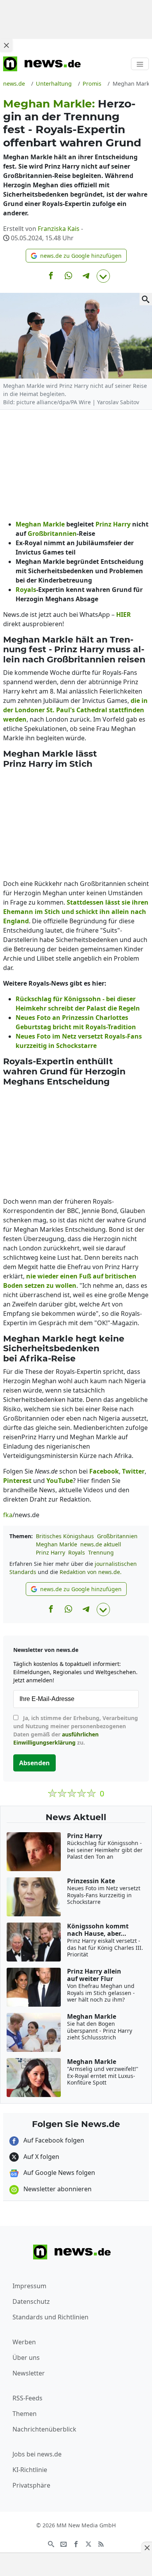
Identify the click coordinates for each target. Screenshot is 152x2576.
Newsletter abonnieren (57, 2189)
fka (8, 1515)
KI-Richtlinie (30, 2470)
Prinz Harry (50, 1552)
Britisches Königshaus (65, 1536)
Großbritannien (117, 1536)
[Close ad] (6, 45)
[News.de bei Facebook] (76, 2543)
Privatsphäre (31, 2485)
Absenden (34, 1763)
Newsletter (29, 2373)
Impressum (29, 2286)
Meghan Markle (57, 1544)
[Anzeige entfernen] (147, 2548)
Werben (24, 2342)
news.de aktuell (101, 1544)
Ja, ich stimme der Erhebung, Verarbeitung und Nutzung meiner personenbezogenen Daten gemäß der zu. (76, 1730)
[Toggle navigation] (140, 64)
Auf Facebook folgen (53, 2140)
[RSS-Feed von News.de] (101, 2543)
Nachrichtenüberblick (44, 2429)
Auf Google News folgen (58, 2173)
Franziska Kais (59, 229)
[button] (76, 256)
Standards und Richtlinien (50, 2317)
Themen (25, 2414)
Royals (77, 1552)
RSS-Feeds (27, 2398)
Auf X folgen (41, 2157)
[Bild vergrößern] (146, 299)
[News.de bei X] (88, 2543)
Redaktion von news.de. (91, 1572)
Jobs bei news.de (37, 2454)
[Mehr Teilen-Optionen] (103, 276)
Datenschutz (31, 2301)
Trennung (101, 1552)
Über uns (26, 2358)
